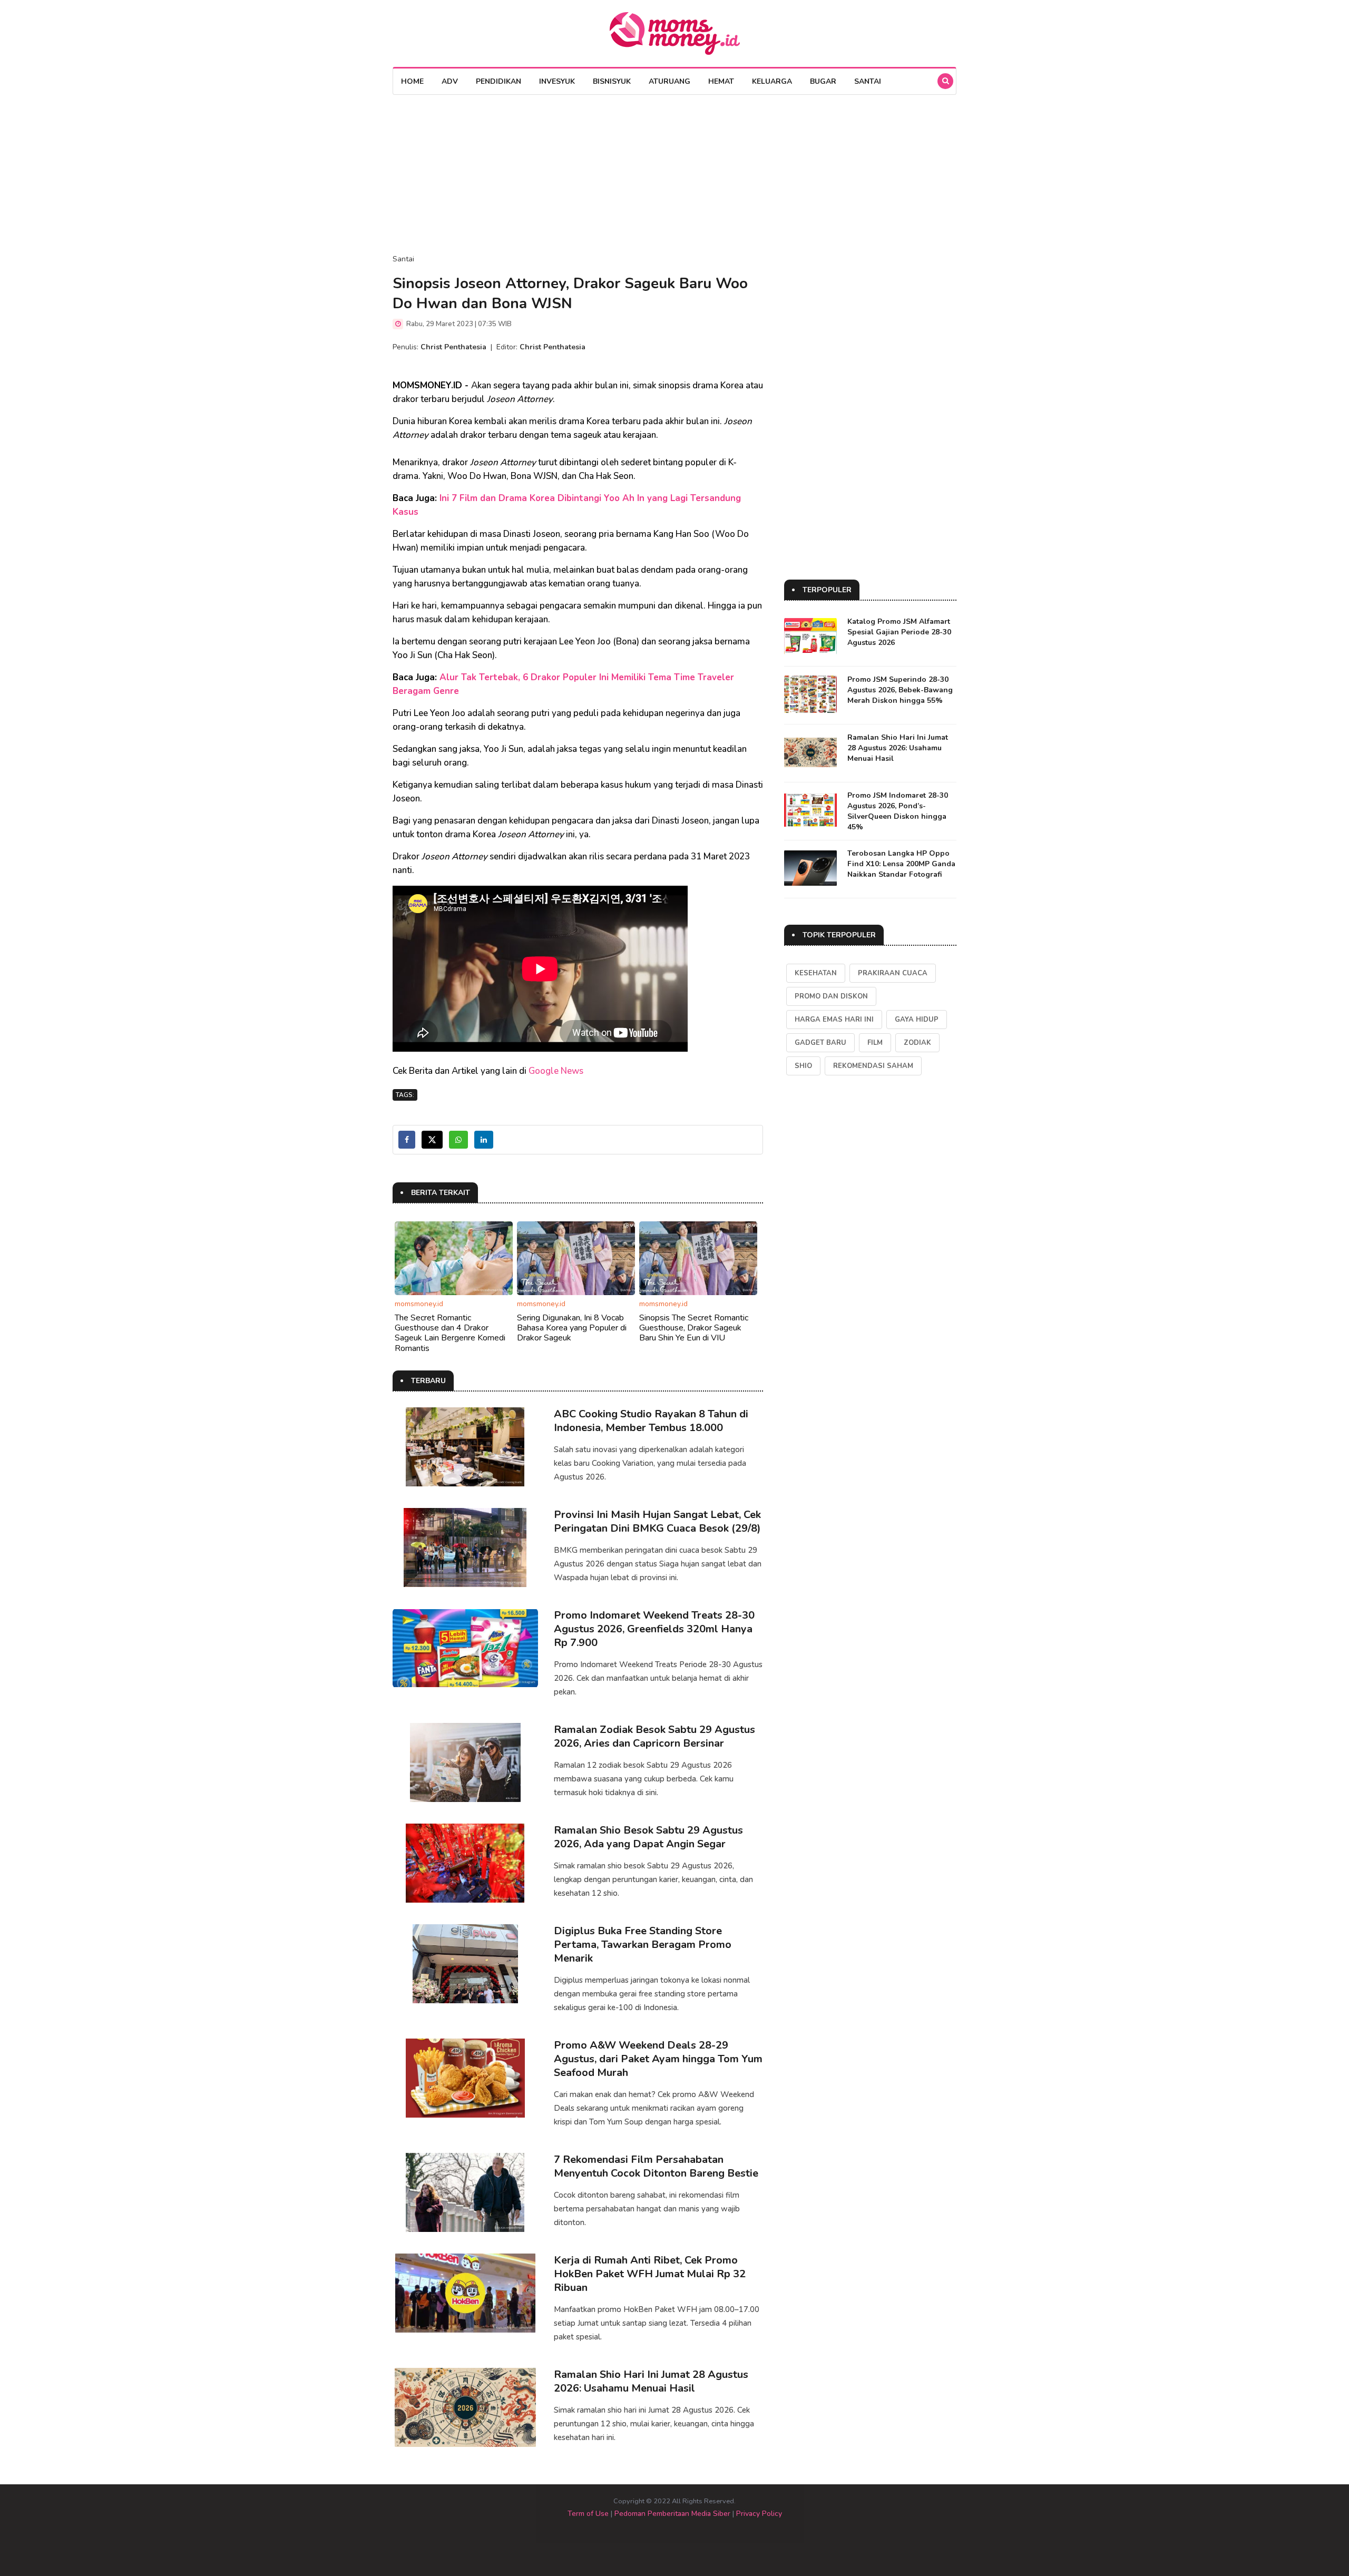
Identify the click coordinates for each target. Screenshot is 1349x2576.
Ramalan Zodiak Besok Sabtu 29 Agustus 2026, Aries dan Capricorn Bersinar (654, 1736)
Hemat (721, 81)
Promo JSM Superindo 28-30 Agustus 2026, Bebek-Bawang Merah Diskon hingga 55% (900, 690)
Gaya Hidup (917, 1020)
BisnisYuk (612, 81)
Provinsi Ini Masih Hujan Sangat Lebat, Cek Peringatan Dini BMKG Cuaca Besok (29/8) (657, 1521)
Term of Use (588, 2514)
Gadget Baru (820, 1043)
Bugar (823, 81)
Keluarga (772, 81)
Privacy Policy (759, 2514)
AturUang (669, 81)
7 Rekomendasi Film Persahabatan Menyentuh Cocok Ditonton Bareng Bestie (656, 2166)
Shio (803, 1066)
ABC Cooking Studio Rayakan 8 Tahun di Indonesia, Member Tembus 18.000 (651, 1421)
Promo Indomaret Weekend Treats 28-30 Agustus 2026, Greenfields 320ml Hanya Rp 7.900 (654, 1629)
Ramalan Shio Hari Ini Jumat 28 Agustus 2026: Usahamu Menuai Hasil (651, 2381)
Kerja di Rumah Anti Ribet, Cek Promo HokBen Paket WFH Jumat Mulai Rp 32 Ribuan (650, 2274)
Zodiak (917, 1043)
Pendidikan (498, 81)
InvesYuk (557, 81)
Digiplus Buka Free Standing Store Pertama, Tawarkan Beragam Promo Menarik (643, 1945)
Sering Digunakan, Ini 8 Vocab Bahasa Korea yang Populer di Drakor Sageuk (572, 1328)
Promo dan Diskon (831, 996)
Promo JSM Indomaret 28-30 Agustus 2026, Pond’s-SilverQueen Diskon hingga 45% (898, 811)
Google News (556, 1071)
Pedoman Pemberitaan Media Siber (672, 2514)
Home (412, 81)
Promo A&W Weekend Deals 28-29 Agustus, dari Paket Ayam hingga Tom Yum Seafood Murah (658, 2059)
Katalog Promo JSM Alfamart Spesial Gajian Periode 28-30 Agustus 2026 (899, 632)
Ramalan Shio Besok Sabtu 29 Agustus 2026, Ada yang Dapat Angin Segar (648, 1837)
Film (875, 1043)
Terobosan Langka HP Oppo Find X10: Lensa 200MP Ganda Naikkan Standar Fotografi (901, 864)
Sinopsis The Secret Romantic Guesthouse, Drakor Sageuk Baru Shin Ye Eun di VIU (694, 1328)
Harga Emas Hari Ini (834, 1020)
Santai (868, 81)
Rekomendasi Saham (873, 1066)
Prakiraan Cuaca (893, 973)
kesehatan (816, 973)
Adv (450, 81)
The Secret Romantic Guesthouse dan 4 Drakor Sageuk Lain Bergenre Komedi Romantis (450, 1333)
